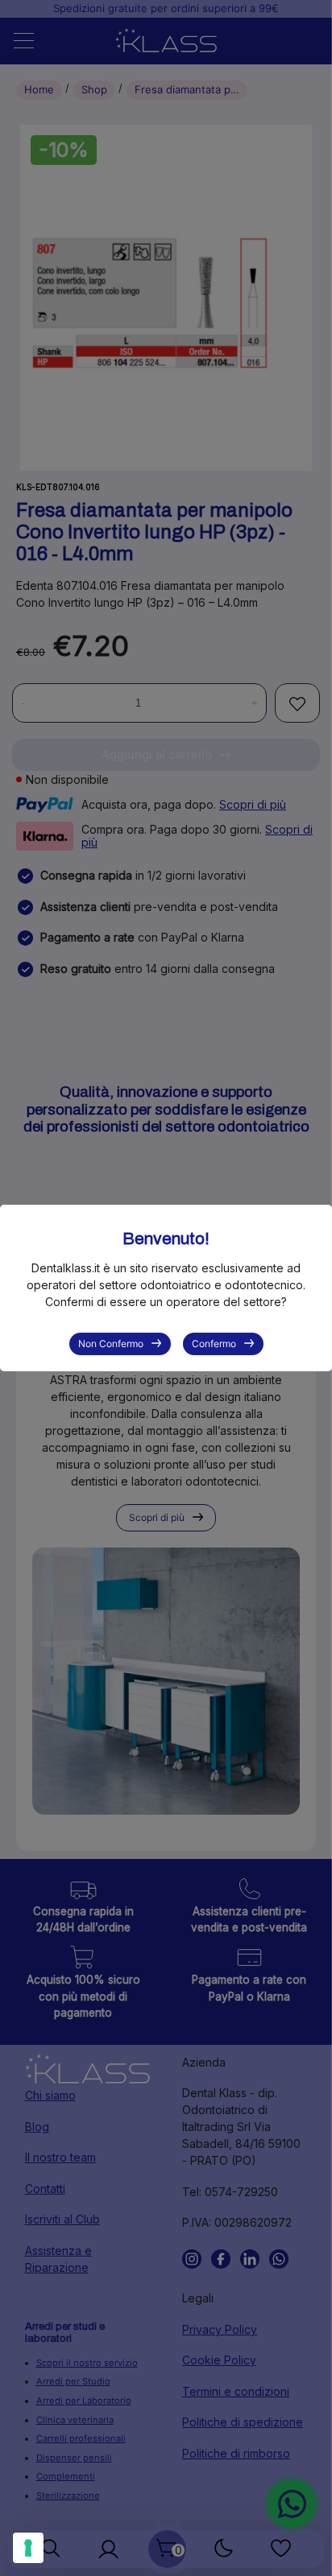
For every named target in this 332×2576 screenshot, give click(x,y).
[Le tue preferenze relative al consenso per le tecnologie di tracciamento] (28, 2548)
